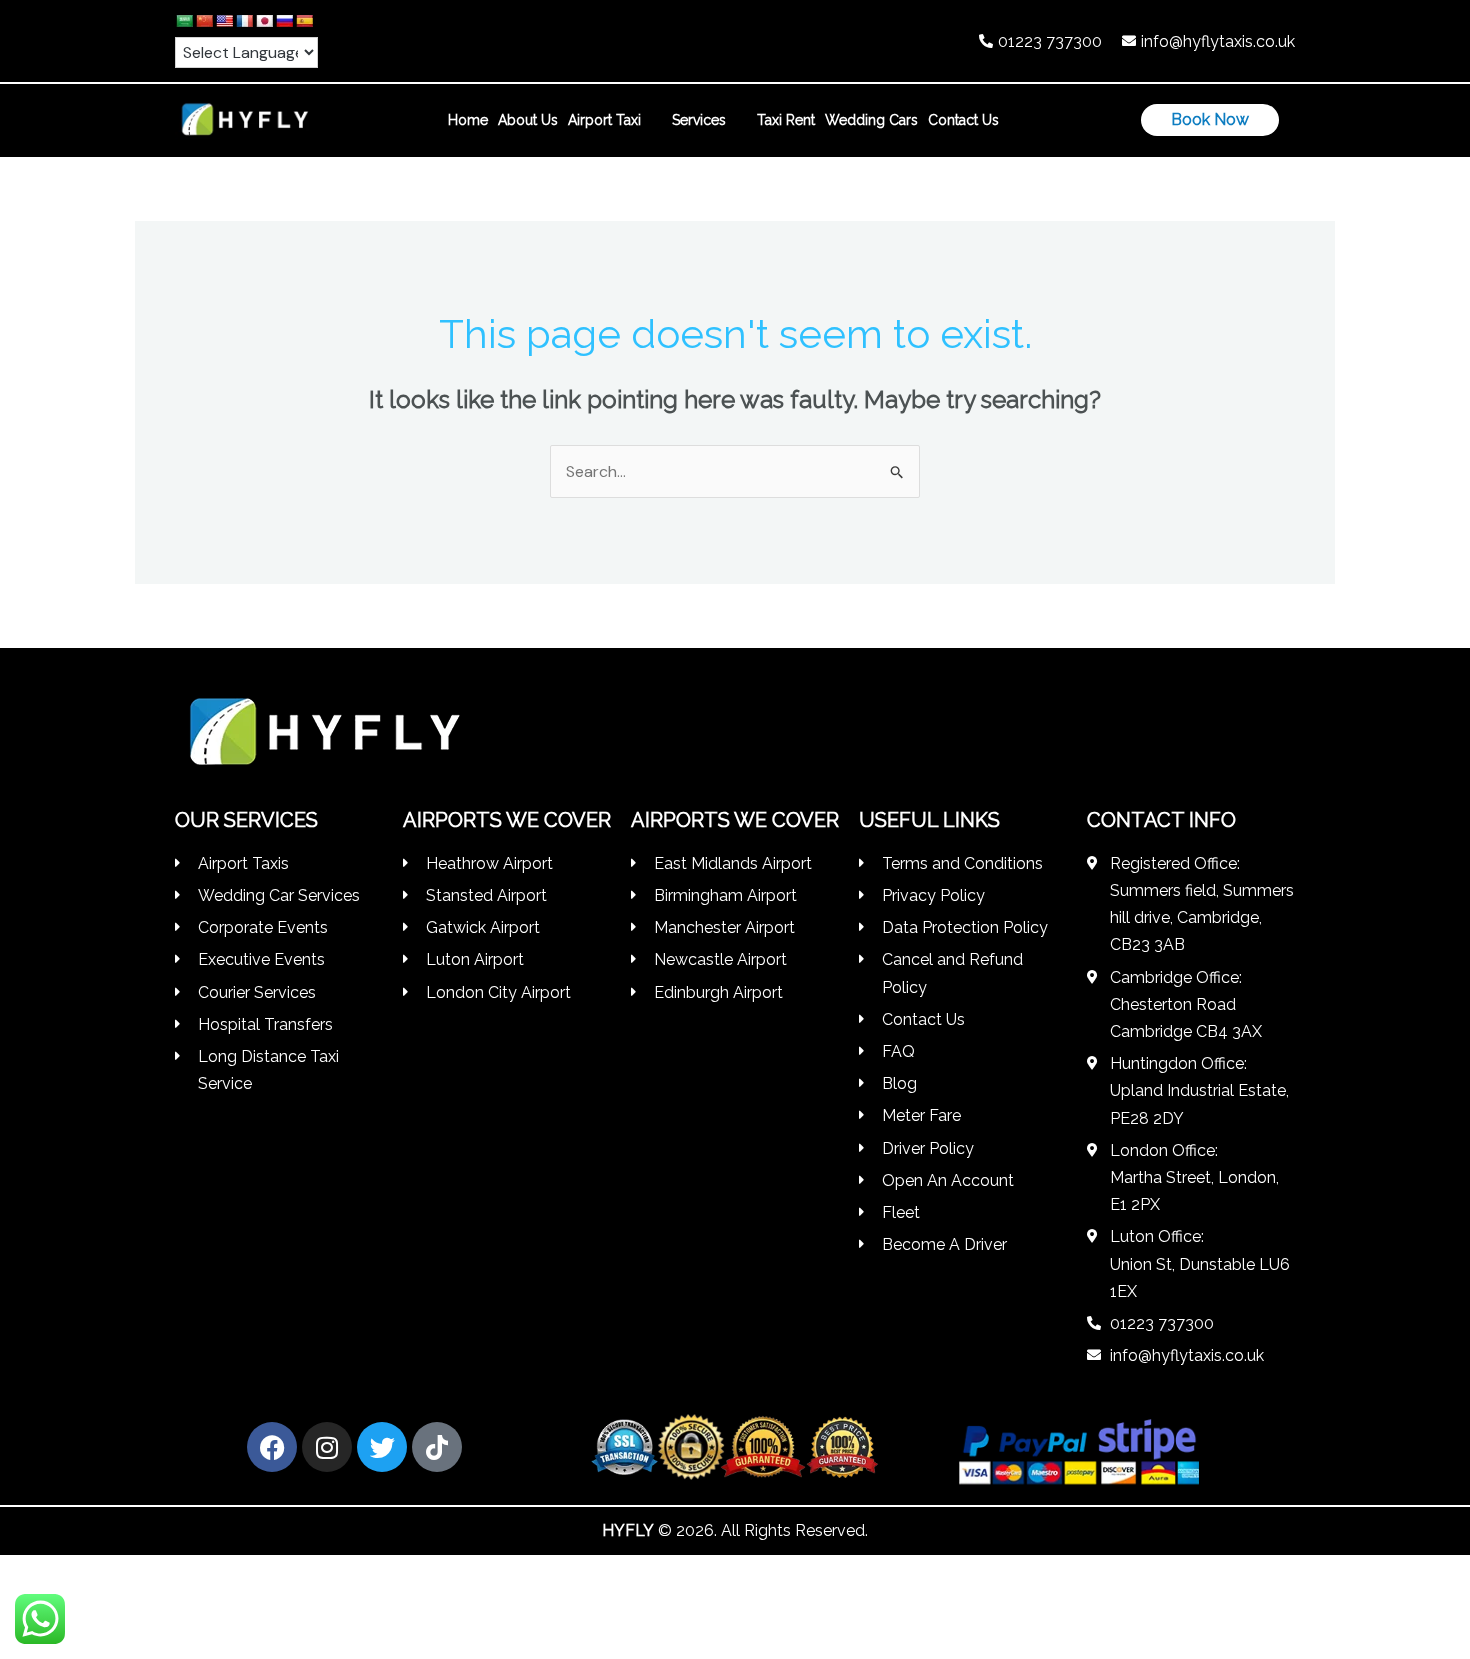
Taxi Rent (786, 120)
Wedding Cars (871, 120)
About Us (528, 120)
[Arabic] (184, 21)
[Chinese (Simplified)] (204, 21)
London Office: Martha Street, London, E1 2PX (1194, 1177)
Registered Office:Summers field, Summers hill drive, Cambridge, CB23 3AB (1202, 904)
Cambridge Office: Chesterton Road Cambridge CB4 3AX (1186, 1004)
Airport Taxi (604, 120)
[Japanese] (264, 21)
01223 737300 (1050, 41)
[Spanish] (304, 21)
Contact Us (963, 120)
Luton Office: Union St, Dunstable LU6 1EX (1200, 1263)
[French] (244, 21)
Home (468, 120)
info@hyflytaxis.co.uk (1218, 41)
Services (699, 120)
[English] (224, 21)
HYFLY (628, 1530)
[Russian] (284, 21)
